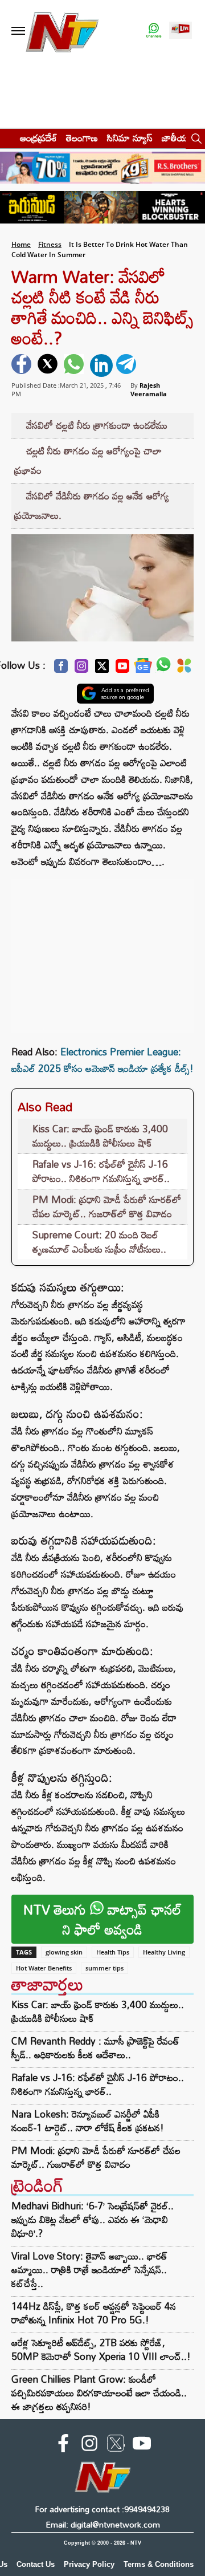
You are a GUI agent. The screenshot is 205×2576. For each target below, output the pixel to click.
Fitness (50, 244)
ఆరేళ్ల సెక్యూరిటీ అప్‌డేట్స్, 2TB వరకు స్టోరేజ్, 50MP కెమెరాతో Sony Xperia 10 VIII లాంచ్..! (101, 2349)
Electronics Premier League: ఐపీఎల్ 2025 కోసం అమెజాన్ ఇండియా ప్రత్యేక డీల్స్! (102, 1060)
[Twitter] (102, 669)
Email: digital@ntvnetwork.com (103, 2524)
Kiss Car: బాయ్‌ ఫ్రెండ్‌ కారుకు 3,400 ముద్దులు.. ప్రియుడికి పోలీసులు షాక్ (100, 1136)
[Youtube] (122, 669)
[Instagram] (81, 669)
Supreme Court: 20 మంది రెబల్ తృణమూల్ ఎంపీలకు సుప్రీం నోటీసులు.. (99, 1242)
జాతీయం (177, 138)
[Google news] (143, 669)
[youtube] (142, 2445)
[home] (7, 138)
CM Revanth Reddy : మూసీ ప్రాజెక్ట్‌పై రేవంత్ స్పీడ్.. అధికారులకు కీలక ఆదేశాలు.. (95, 2048)
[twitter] (49, 365)
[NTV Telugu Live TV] (181, 31)
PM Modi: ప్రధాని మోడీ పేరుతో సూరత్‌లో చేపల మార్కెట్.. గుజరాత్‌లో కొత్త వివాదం (107, 1207)
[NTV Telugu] (61, 31)
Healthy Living (164, 1952)
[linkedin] (101, 365)
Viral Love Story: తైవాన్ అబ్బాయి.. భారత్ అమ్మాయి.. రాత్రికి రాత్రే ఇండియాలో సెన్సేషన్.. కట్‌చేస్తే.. (89, 2270)
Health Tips (113, 1952)
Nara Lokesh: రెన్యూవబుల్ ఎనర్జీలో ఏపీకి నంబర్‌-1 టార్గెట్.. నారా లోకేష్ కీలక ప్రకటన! (88, 2121)
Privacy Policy (89, 2564)
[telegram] (128, 365)
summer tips (104, 1968)
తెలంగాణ (82, 138)
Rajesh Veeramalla (149, 389)
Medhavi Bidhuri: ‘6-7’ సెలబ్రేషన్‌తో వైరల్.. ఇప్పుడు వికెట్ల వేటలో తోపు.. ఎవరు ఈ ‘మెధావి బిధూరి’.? (93, 2219)
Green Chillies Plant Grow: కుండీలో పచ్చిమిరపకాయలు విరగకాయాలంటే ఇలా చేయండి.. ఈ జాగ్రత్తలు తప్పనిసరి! (99, 2393)
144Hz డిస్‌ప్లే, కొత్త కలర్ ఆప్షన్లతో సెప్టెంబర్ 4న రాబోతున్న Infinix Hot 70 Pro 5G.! (94, 2313)
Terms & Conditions (159, 2564)
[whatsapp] (75, 365)
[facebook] (23, 365)
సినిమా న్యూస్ (130, 138)
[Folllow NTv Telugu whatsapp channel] (154, 31)
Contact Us (36, 2564)
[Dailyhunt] (184, 669)
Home (21, 244)
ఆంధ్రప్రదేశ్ (38, 138)
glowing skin (64, 1952)
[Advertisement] (102, 950)
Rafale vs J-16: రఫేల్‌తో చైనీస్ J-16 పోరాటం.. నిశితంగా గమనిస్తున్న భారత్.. (101, 1171)
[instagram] (89, 2445)
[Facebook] (61, 669)
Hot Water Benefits (44, 1968)
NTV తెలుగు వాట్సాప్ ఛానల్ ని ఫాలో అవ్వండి (102, 1919)
